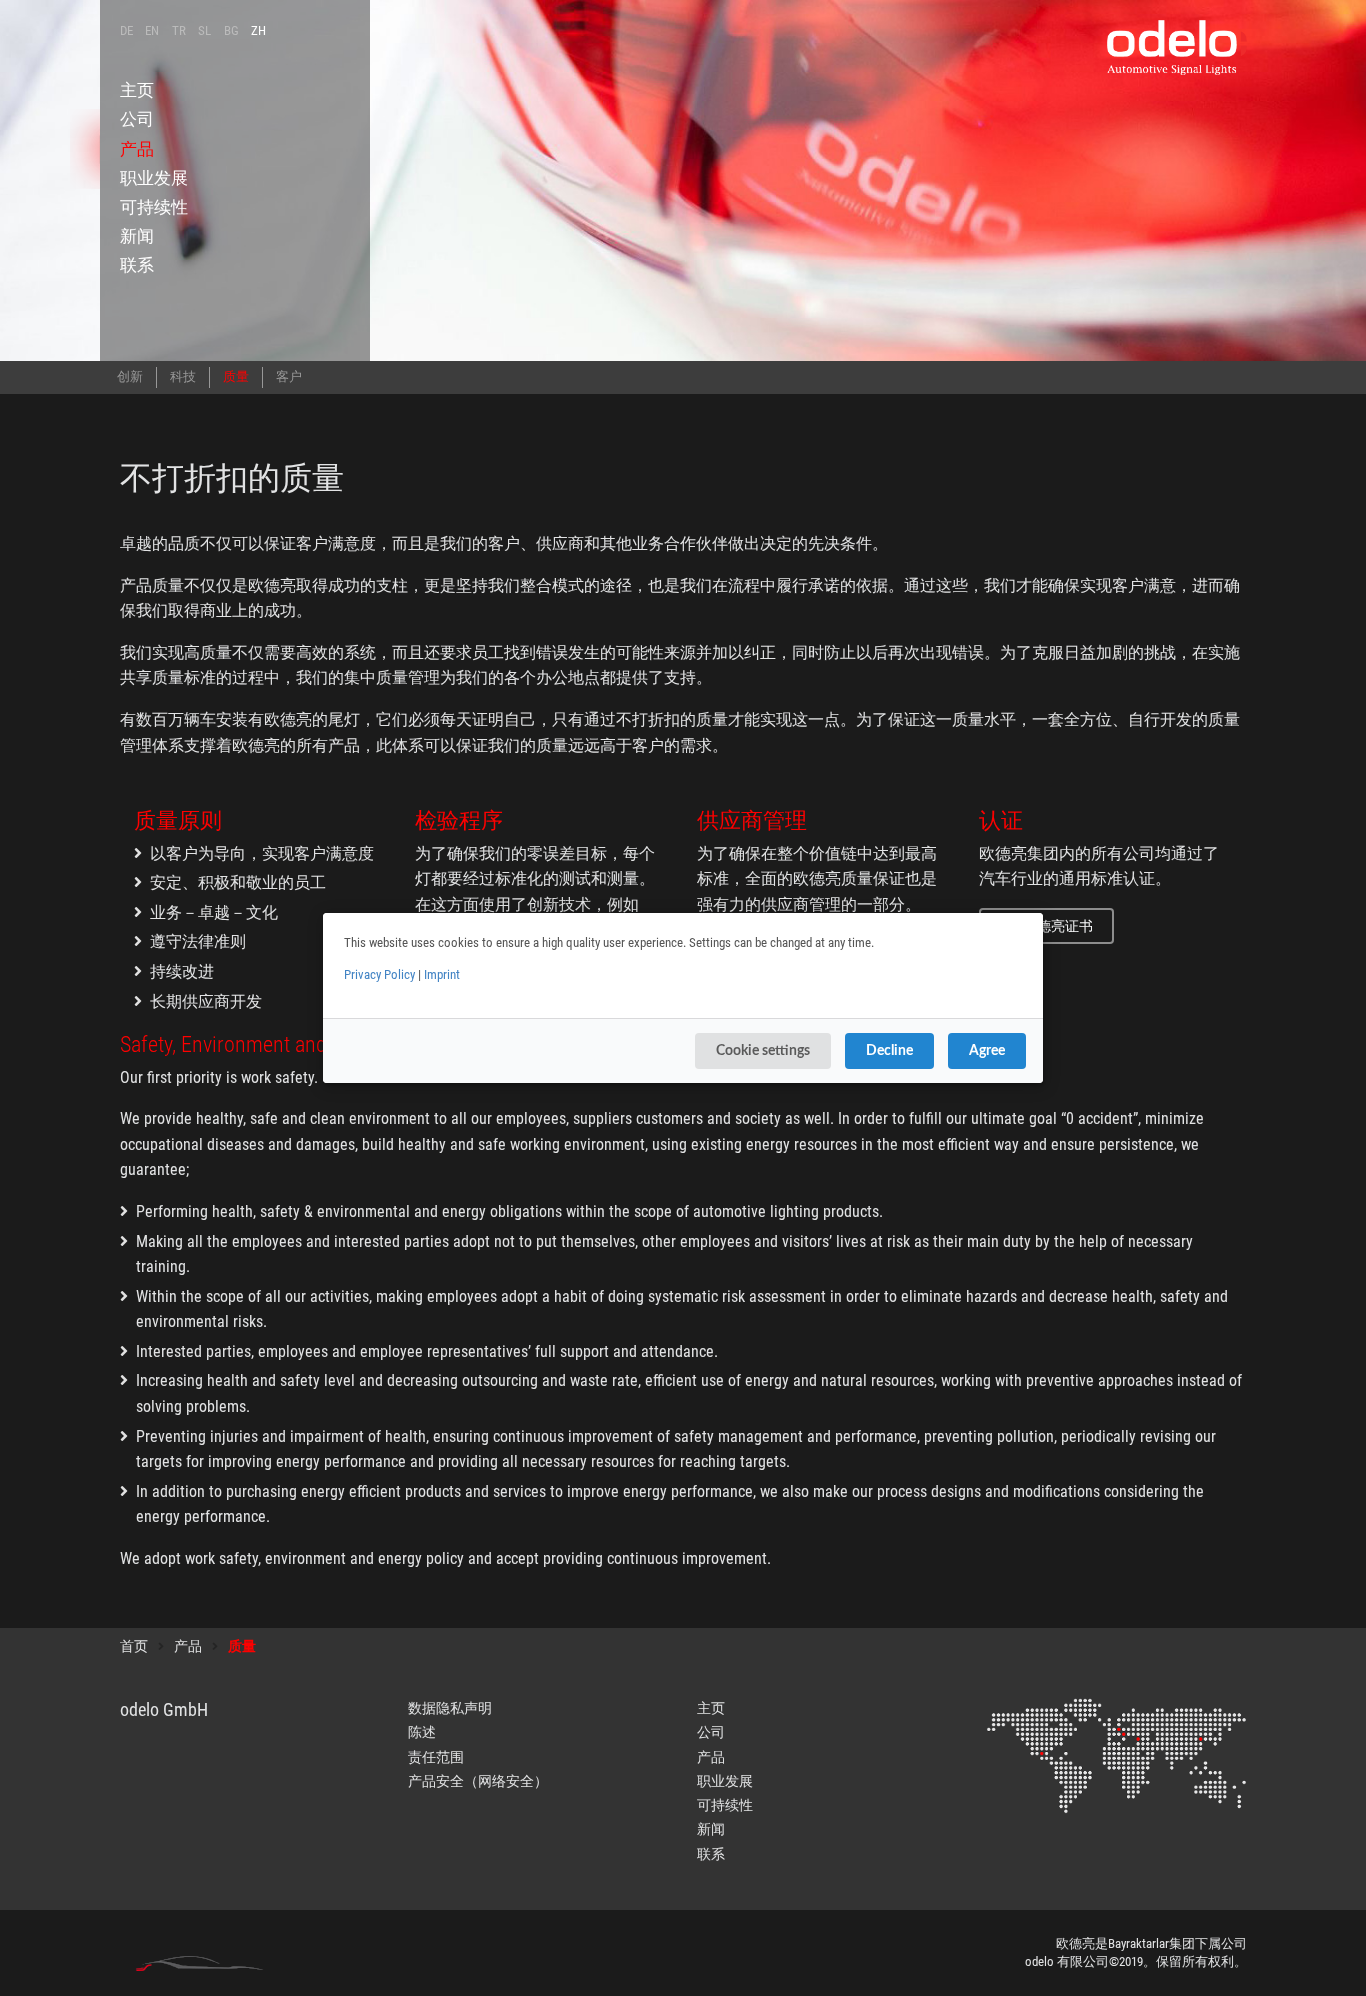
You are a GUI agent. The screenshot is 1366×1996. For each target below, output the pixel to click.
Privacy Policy (379, 974)
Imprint (442, 974)
